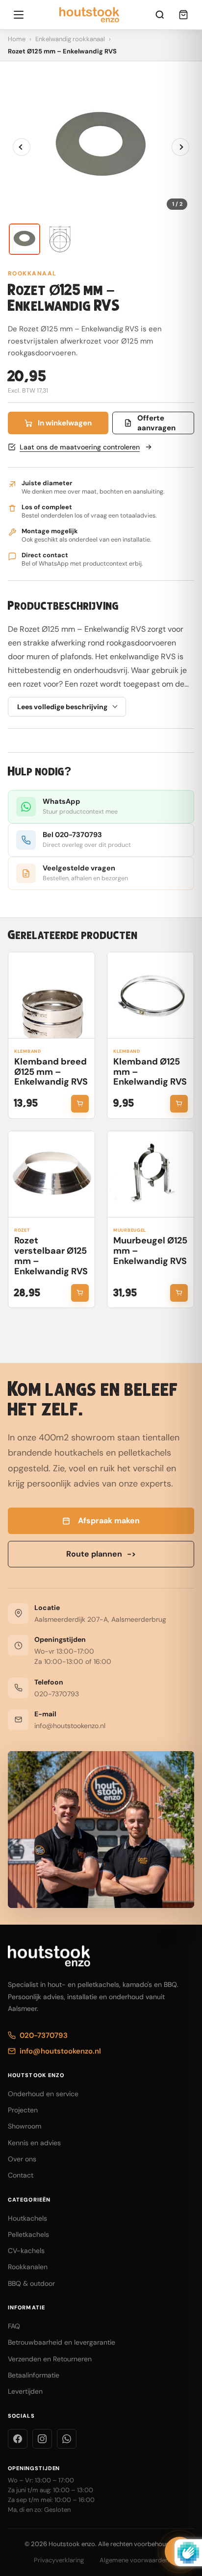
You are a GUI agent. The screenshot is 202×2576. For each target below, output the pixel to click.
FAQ (14, 2326)
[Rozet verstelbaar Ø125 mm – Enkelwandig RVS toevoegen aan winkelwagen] (80, 1293)
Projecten (23, 2110)
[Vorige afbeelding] (22, 147)
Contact (21, 2175)
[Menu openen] (19, 15)
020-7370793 (57, 1694)
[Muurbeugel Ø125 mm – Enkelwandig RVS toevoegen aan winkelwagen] (179, 1293)
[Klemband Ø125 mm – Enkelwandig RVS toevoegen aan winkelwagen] (179, 1104)
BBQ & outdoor (31, 2283)
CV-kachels (26, 2251)
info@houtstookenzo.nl (70, 1726)
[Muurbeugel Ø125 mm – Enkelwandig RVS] (151, 1174)
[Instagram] (42, 2439)
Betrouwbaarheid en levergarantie (62, 2342)
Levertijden (25, 2391)
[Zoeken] (160, 15)
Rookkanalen (28, 2267)
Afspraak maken (109, 1521)
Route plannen (101, 1554)
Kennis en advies (34, 2143)
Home (17, 39)
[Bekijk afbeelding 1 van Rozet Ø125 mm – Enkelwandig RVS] (25, 239)
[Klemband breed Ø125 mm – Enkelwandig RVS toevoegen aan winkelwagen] (80, 1104)
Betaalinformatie (34, 2375)
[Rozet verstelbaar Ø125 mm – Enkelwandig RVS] (51, 1174)
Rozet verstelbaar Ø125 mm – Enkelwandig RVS (51, 1256)
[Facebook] (18, 2439)
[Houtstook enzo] (89, 15)
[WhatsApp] (67, 2439)
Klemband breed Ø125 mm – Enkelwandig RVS (51, 1072)
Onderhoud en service (43, 2094)
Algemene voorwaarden (134, 2560)
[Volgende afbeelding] (180, 147)
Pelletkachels (28, 2234)
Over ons (22, 2159)
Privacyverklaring (59, 2560)
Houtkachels (27, 2218)
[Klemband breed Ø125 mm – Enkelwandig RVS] (51, 995)
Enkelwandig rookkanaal (70, 39)
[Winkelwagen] (183, 15)
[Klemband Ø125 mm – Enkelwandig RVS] (151, 995)
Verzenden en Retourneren (50, 2359)
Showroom (25, 2126)
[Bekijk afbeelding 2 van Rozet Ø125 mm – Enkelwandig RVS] (60, 239)
